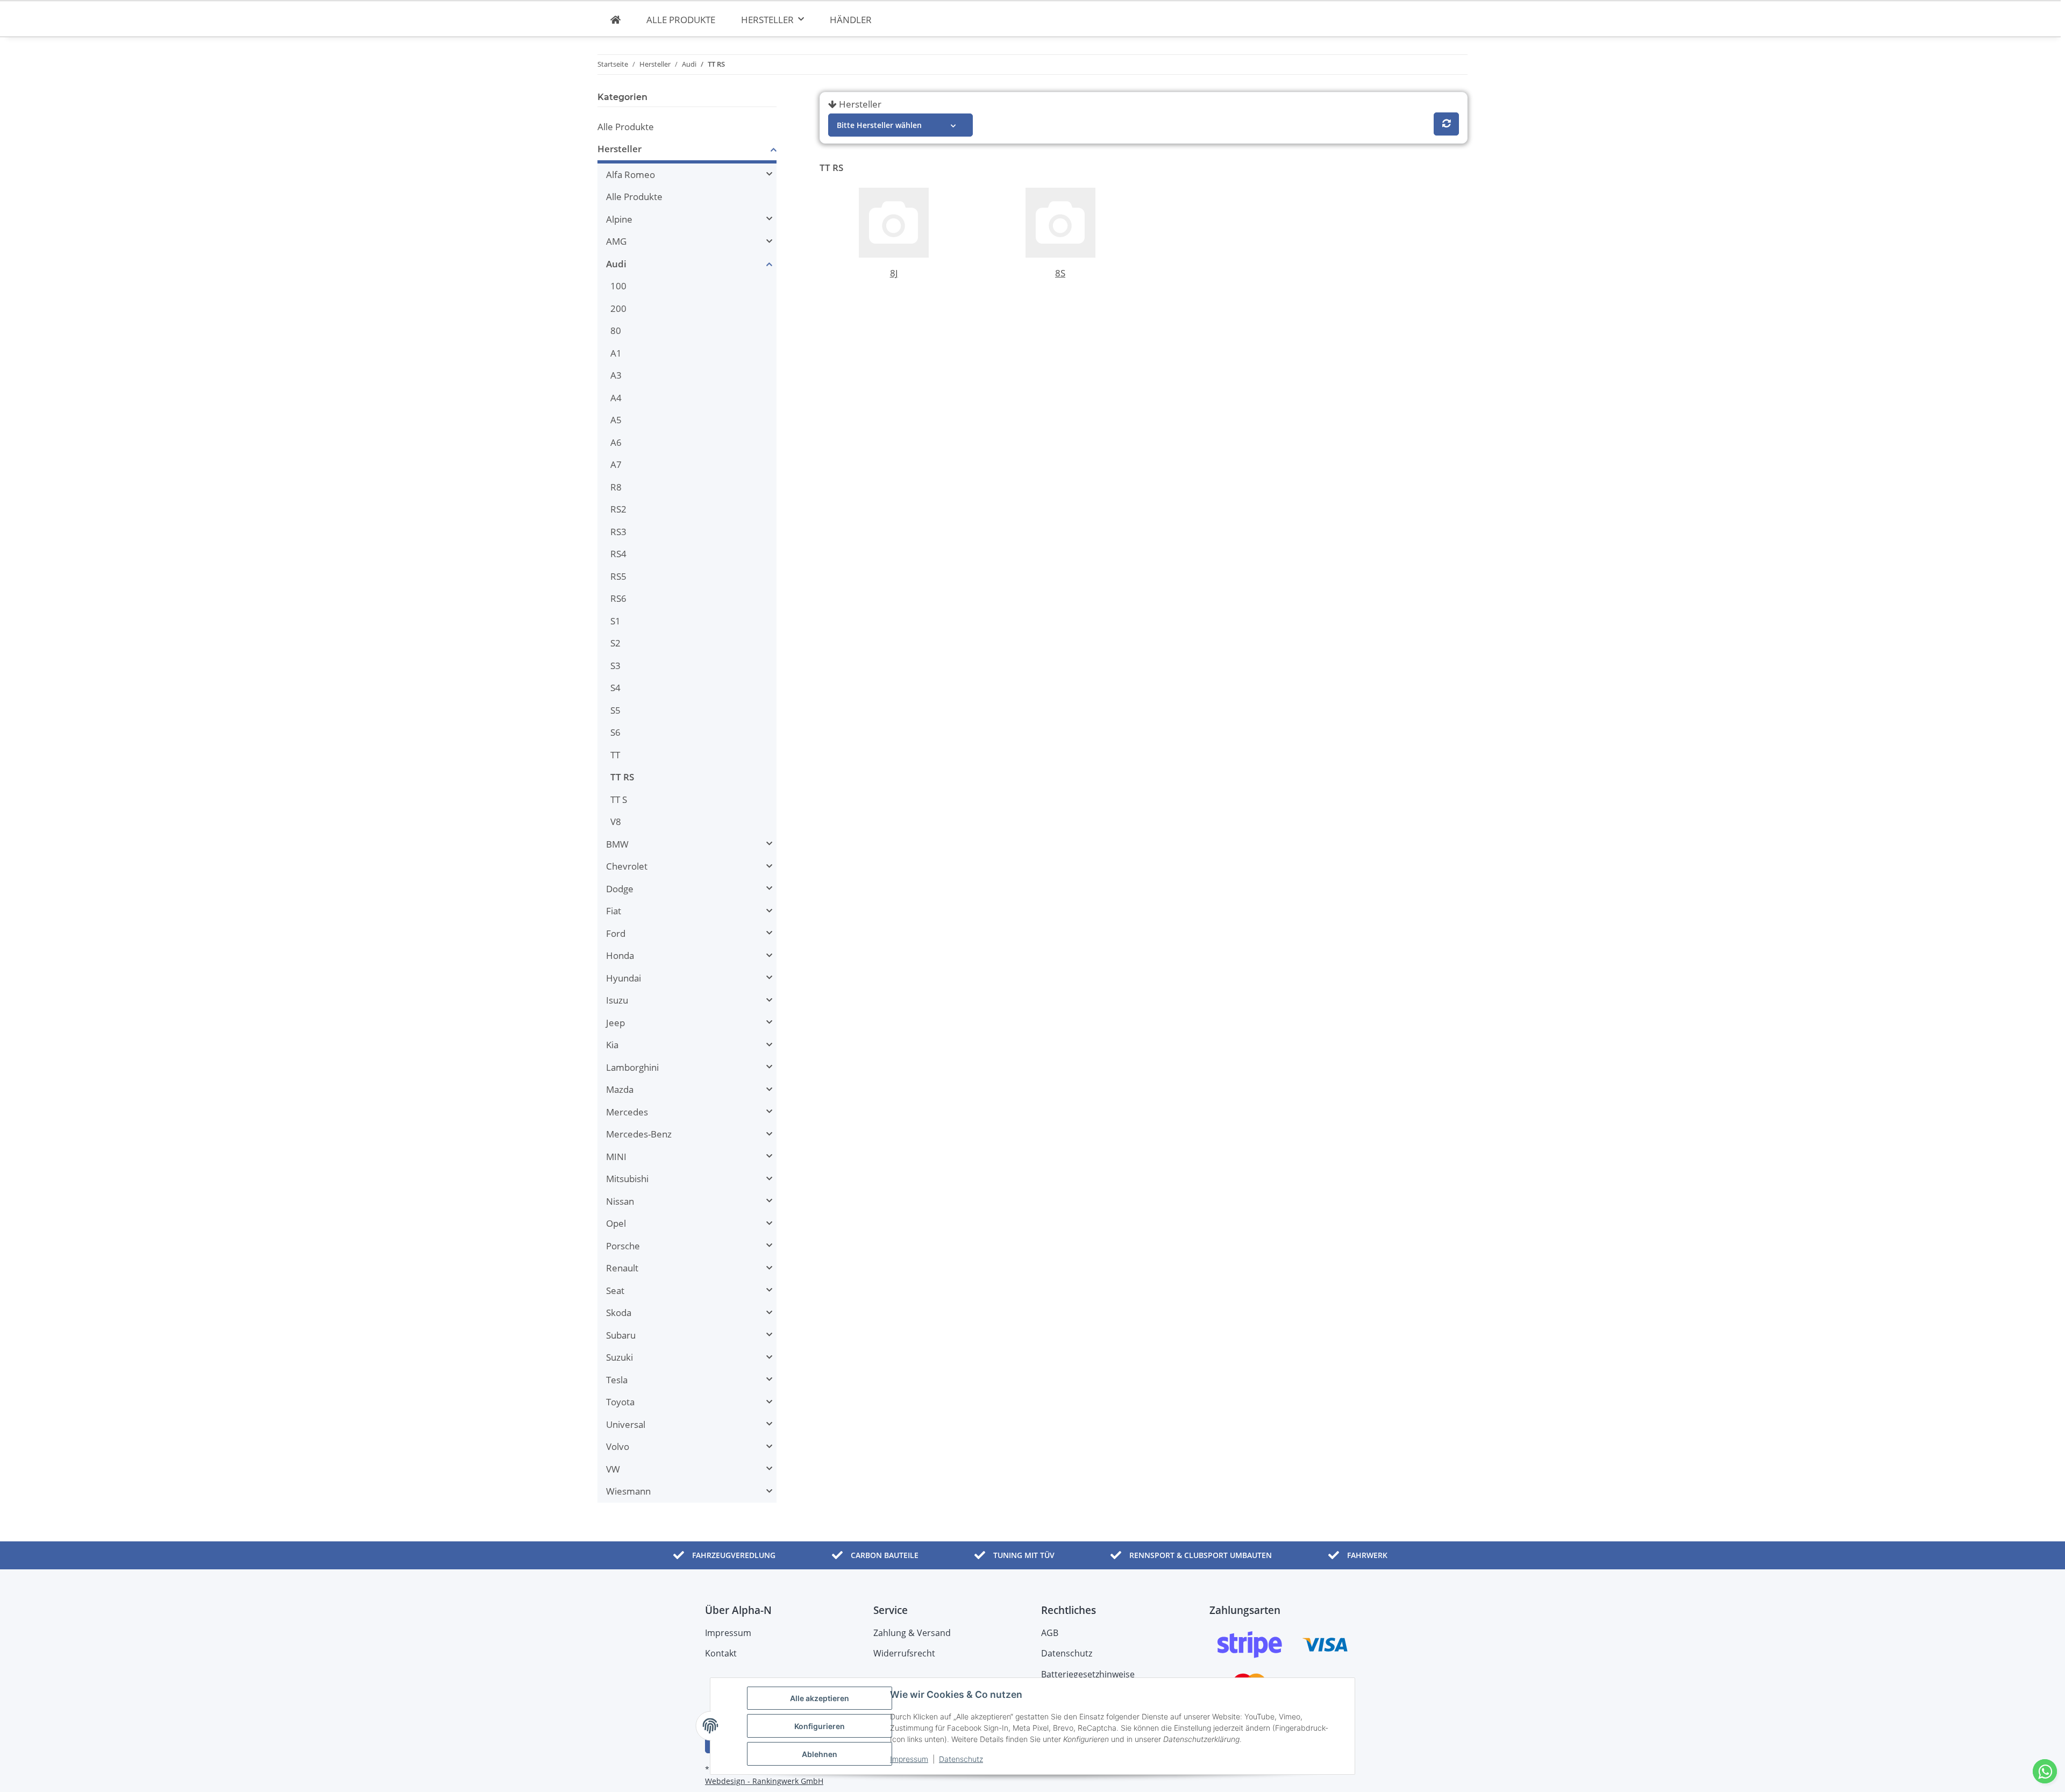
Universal (626, 1424)
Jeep (615, 1023)
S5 (615, 710)
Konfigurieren (820, 1726)
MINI (616, 1157)
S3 (615, 666)
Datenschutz (961, 1759)
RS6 (618, 598)
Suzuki (619, 1357)
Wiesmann (628, 1491)
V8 (616, 822)
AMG (616, 241)
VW (613, 1469)
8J (894, 273)
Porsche (623, 1246)
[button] (687, 151)
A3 (616, 375)
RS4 (618, 554)
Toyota (620, 1402)
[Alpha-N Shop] (615, 20)
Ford (616, 933)
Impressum (909, 1759)
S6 (615, 732)
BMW (617, 844)
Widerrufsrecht (904, 1653)
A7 (616, 464)
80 (616, 330)
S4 (615, 688)
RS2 (618, 509)
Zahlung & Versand (912, 1633)
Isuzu (617, 1000)
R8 (616, 487)
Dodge (620, 889)
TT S (619, 799)
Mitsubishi (627, 1179)
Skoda (619, 1313)
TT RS (622, 777)
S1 (615, 621)
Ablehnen (820, 1754)
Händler (851, 20)
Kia (612, 1045)
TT (615, 755)
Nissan (620, 1201)
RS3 (618, 532)
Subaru (621, 1335)
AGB (1050, 1633)
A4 (616, 398)
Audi (616, 264)
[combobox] (900, 125)
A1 (616, 353)
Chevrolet (627, 866)
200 (618, 308)
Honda (620, 955)
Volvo (618, 1446)
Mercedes (627, 1112)
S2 (615, 643)
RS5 (618, 576)
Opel (616, 1223)
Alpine (619, 219)
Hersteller (860, 104)
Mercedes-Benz (639, 1134)
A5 (616, 420)
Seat (615, 1290)
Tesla (617, 1380)
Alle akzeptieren (820, 1698)
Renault (622, 1268)
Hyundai (624, 978)
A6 (616, 442)
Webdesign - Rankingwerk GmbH (764, 1781)
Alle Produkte (626, 127)
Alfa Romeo (631, 175)
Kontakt (721, 1653)
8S (1060, 273)
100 (618, 286)
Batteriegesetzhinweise (1088, 1674)
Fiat (614, 911)
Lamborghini (632, 1067)
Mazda (620, 1089)
